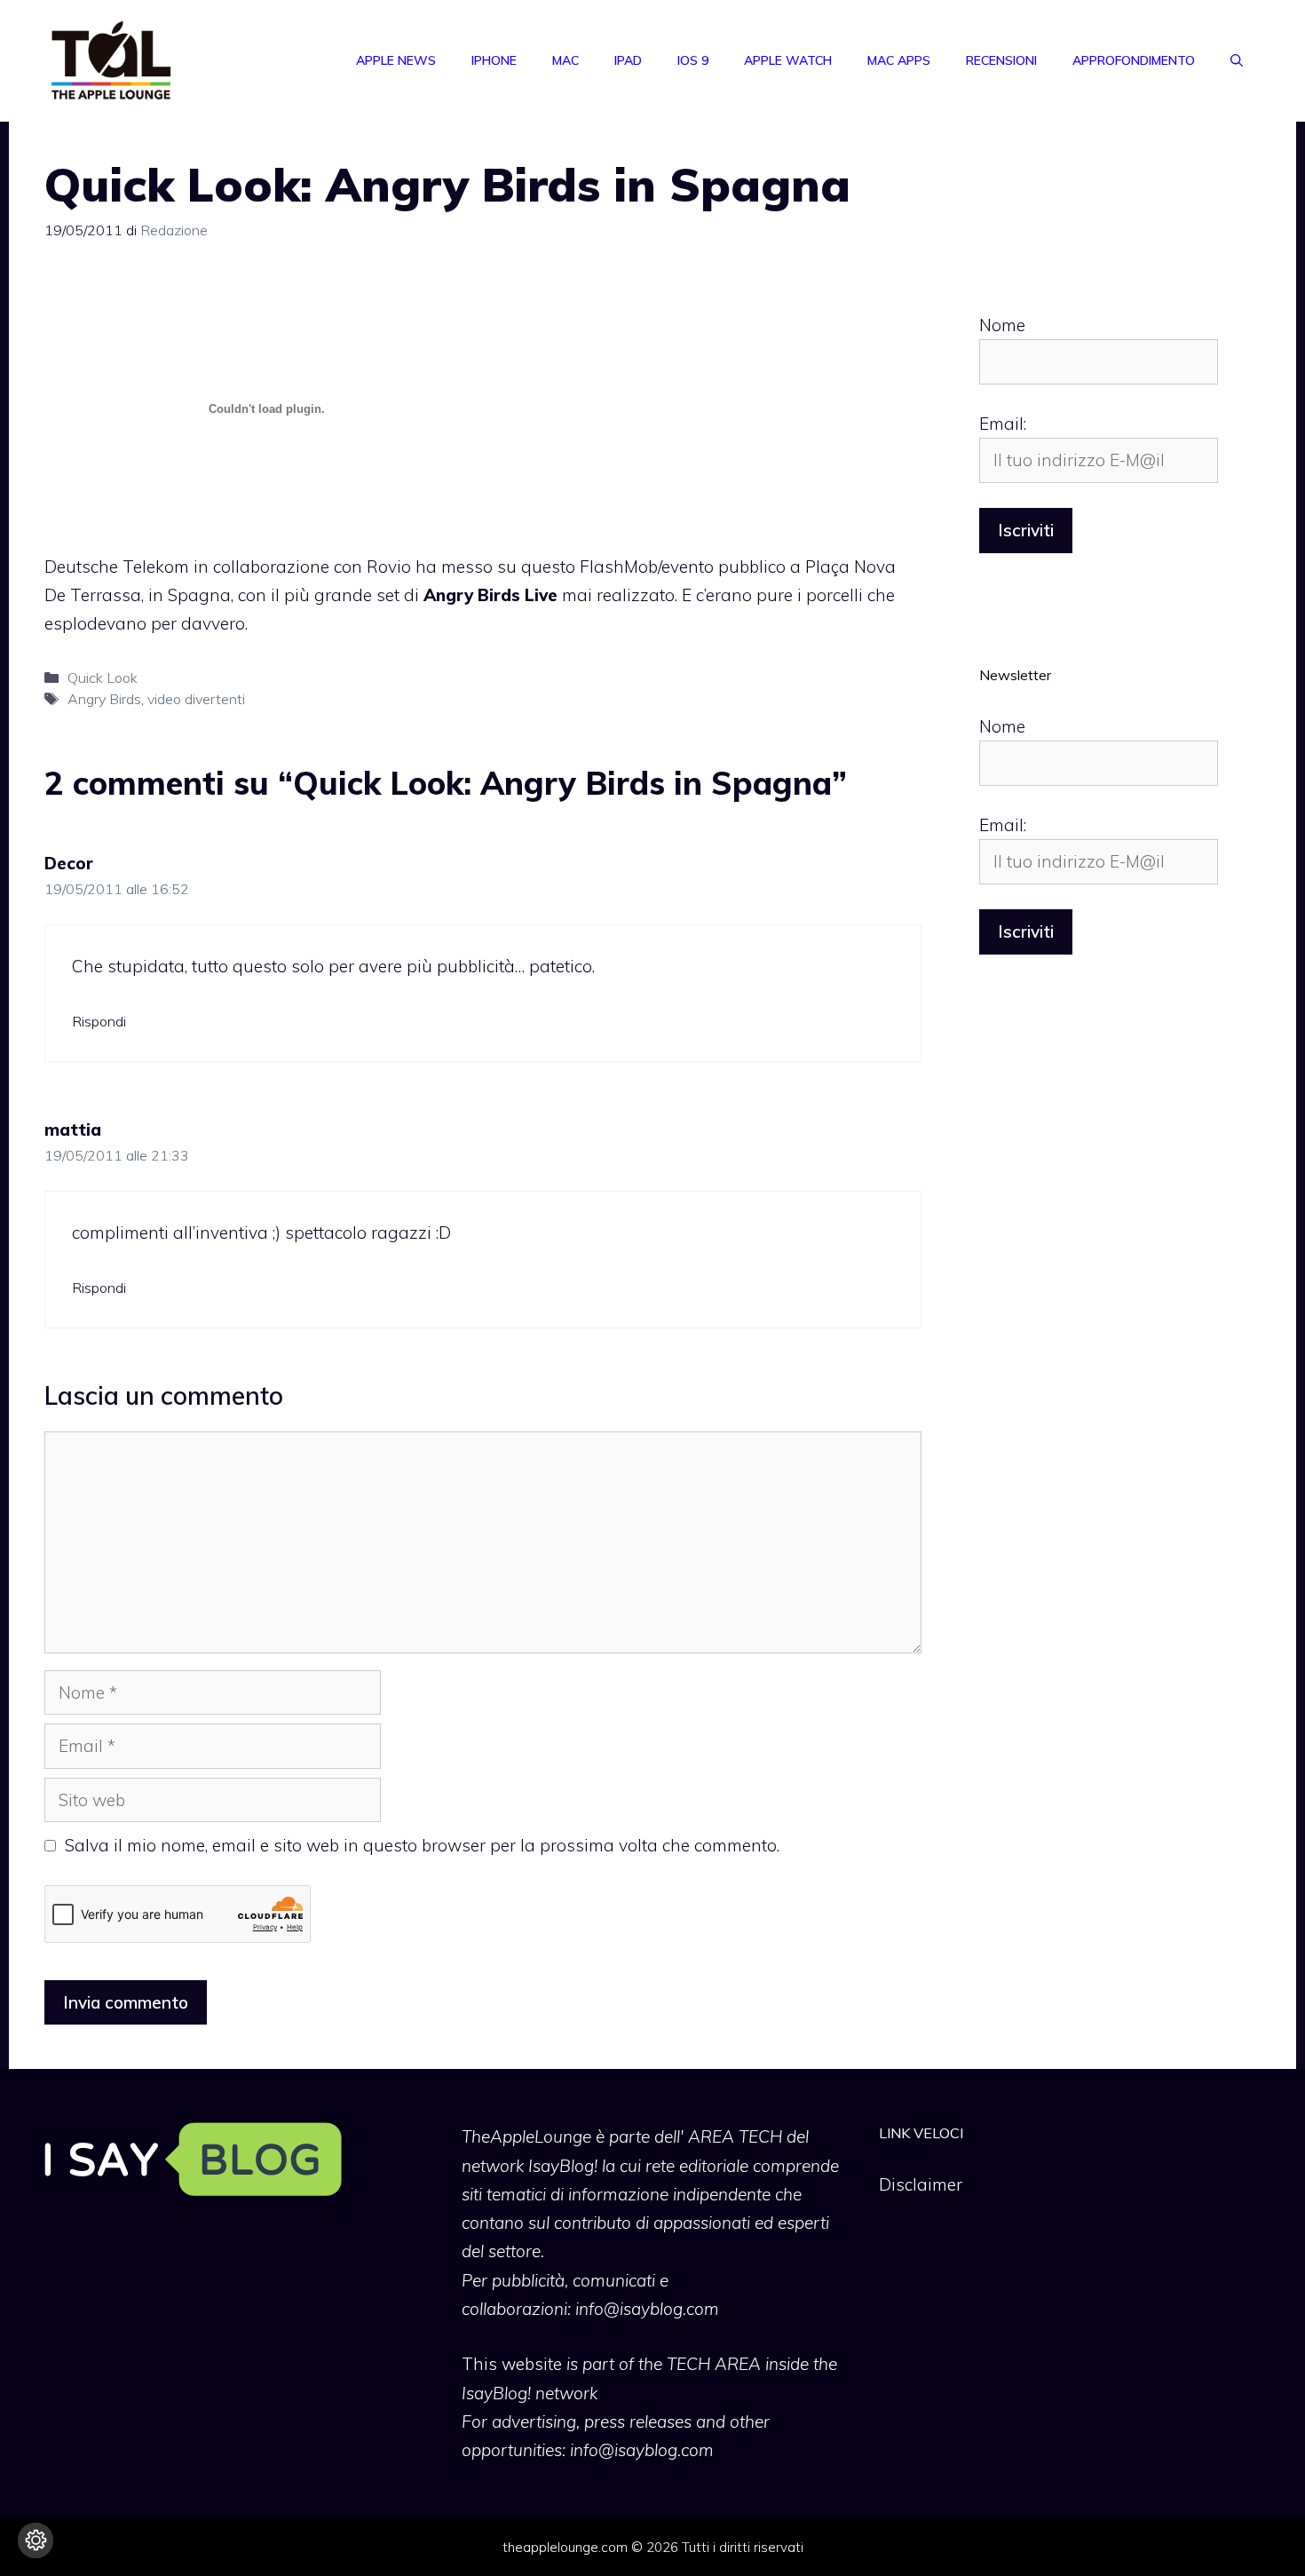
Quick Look (103, 678)
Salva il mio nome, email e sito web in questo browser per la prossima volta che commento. (422, 1845)
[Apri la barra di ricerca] (1237, 60)
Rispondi (99, 1021)
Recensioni (1001, 60)
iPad (628, 60)
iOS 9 (693, 60)
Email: (1003, 424)
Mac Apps (899, 60)
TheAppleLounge (526, 2136)
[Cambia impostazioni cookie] (36, 2540)
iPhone (494, 60)
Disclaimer (921, 2184)
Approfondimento (1134, 60)
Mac (565, 60)
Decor (69, 863)
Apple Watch (788, 60)
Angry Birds (104, 699)
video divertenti (196, 699)
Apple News (396, 60)
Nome (1002, 325)
